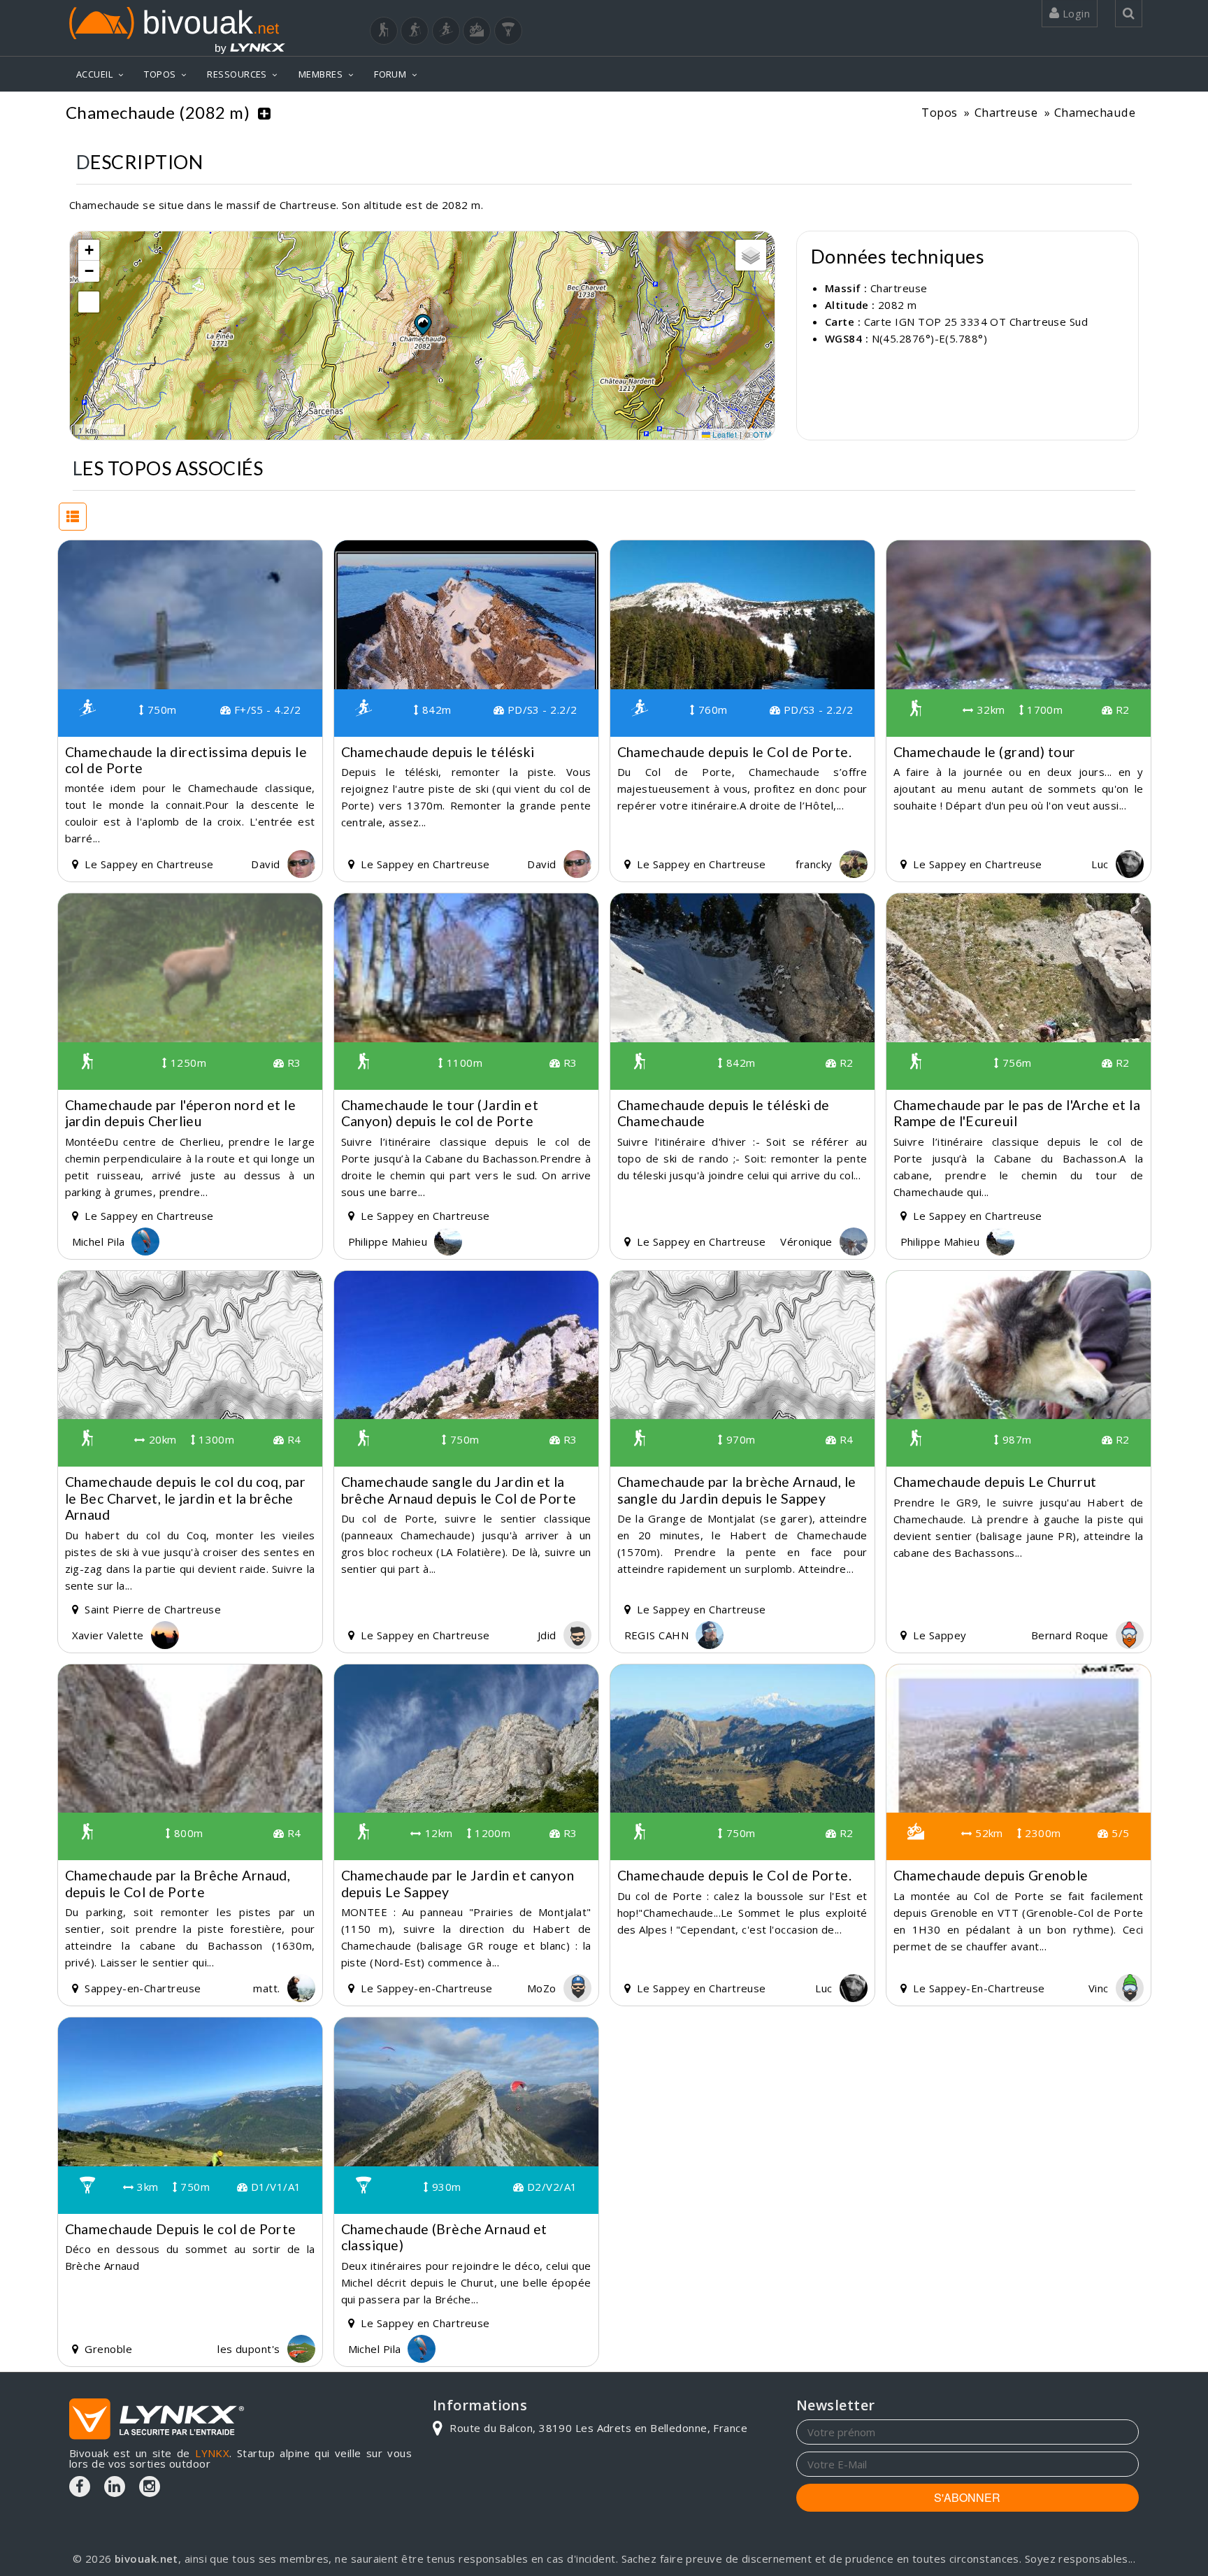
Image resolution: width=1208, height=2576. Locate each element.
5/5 (1119, 1833)
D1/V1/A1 (274, 2187)
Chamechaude (1095, 112)
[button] (422, 324)
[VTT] (477, 31)
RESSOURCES (237, 74)
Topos (939, 112)
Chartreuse (1006, 112)
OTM (762, 434)
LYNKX (212, 2453)
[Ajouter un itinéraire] (264, 113)
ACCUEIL (94, 74)
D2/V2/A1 (550, 2187)
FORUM (390, 74)
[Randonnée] (384, 31)
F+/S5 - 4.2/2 (266, 710)
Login (1074, 13)
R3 (292, 1063)
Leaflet (724, 434)
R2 (1121, 710)
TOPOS (160, 74)
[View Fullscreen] (89, 302)
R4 (292, 1439)
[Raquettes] (415, 31)
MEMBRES (321, 74)
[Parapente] (508, 31)
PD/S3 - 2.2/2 (540, 710)
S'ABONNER (967, 2497)
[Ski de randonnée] (446, 31)
